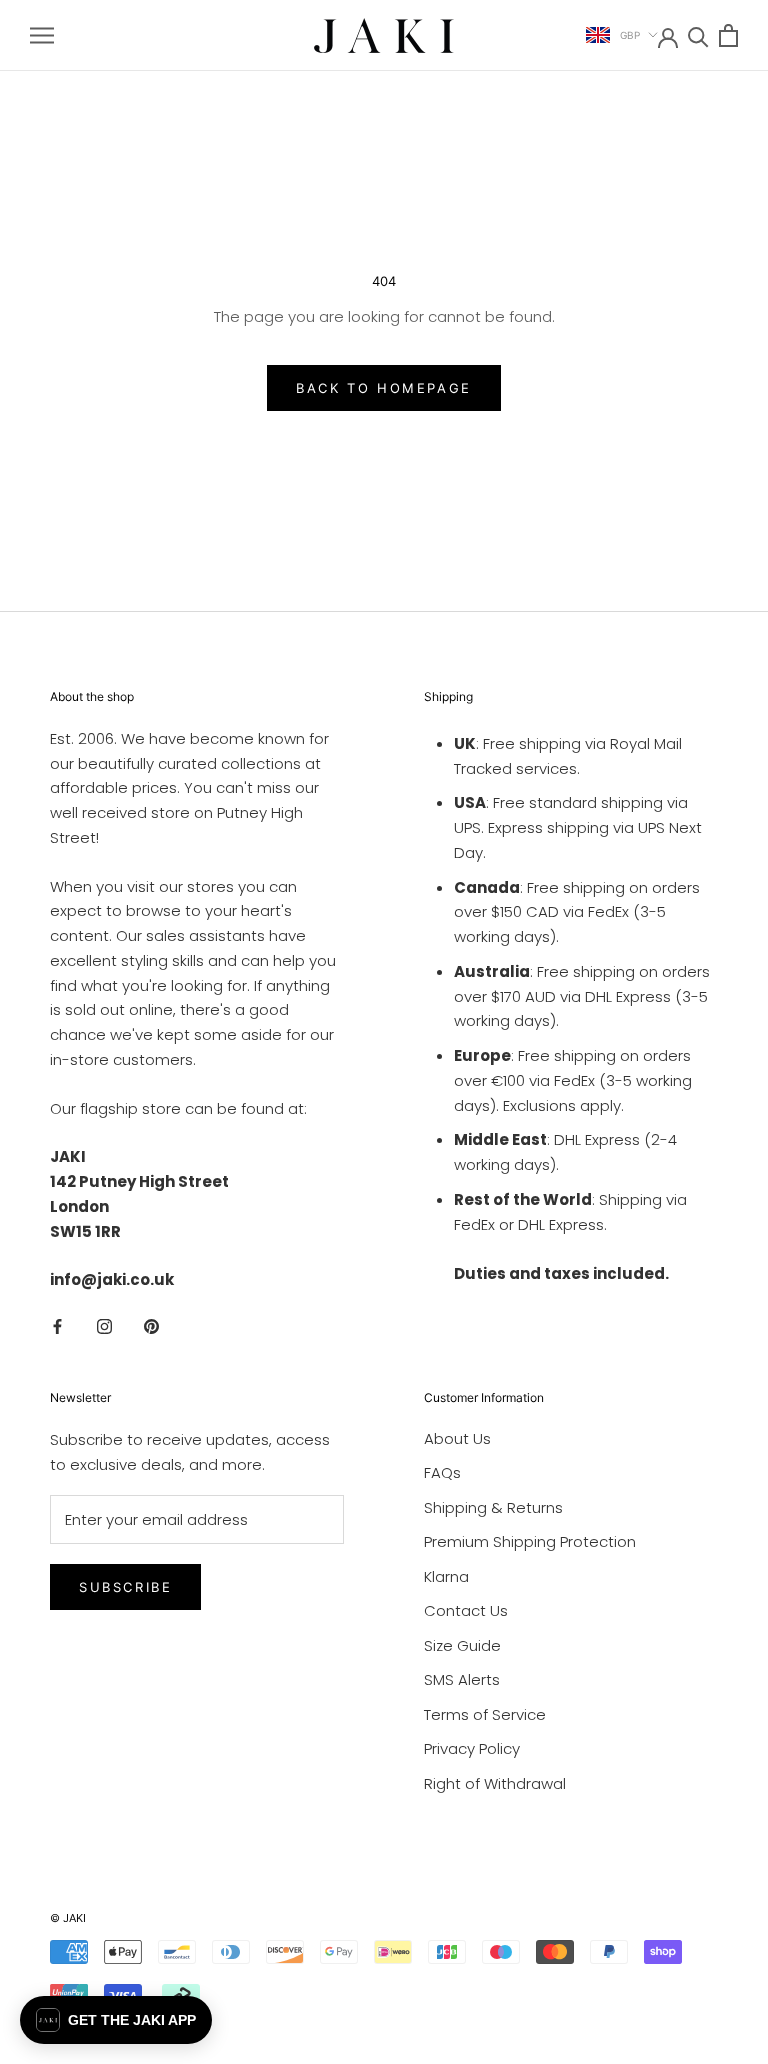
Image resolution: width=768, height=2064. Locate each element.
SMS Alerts (462, 1679)
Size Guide (462, 1645)
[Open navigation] (42, 35)
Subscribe (125, 1587)
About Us (457, 1438)
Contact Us (466, 1610)
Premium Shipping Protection (530, 1541)
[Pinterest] (151, 1325)
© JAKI (68, 1918)
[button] (116, 2020)
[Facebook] (57, 1325)
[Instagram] (104, 1325)
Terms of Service (485, 1714)
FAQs (442, 1472)
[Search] (698, 35)
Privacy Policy (472, 1748)
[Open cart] (728, 35)
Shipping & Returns (493, 1507)
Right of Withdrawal (495, 1783)
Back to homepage (384, 388)
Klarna (446, 1576)
